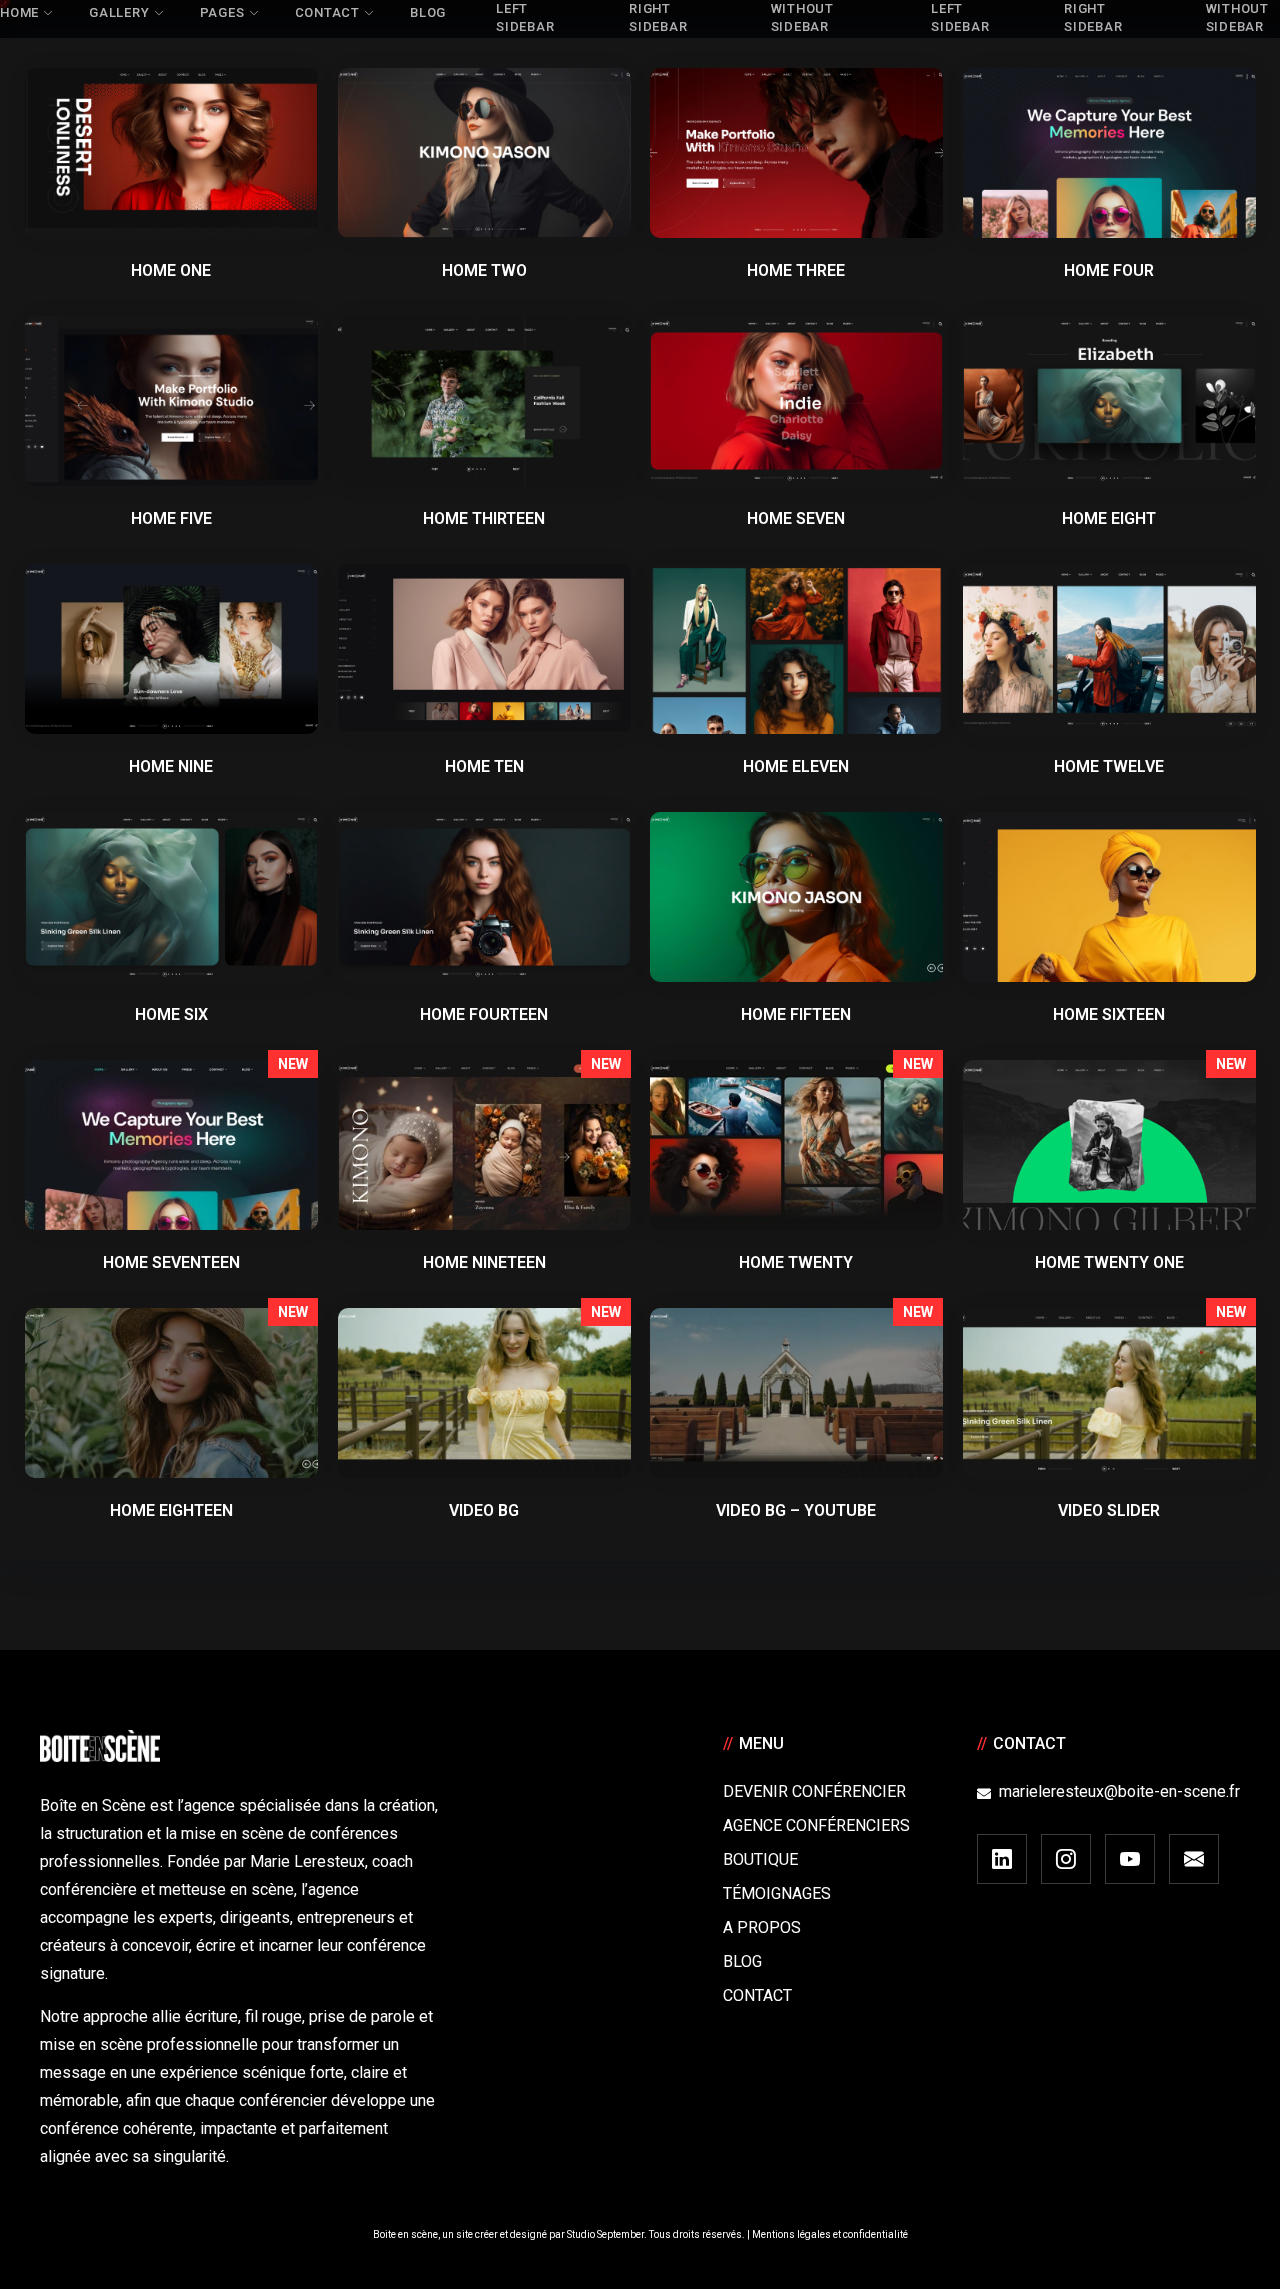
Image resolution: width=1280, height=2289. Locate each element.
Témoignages (777, 1893)
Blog (742, 1961)
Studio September (605, 2234)
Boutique (760, 1859)
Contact (757, 1995)
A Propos (762, 1927)
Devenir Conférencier (814, 1791)
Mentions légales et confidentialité (830, 2234)
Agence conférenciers (816, 1825)
